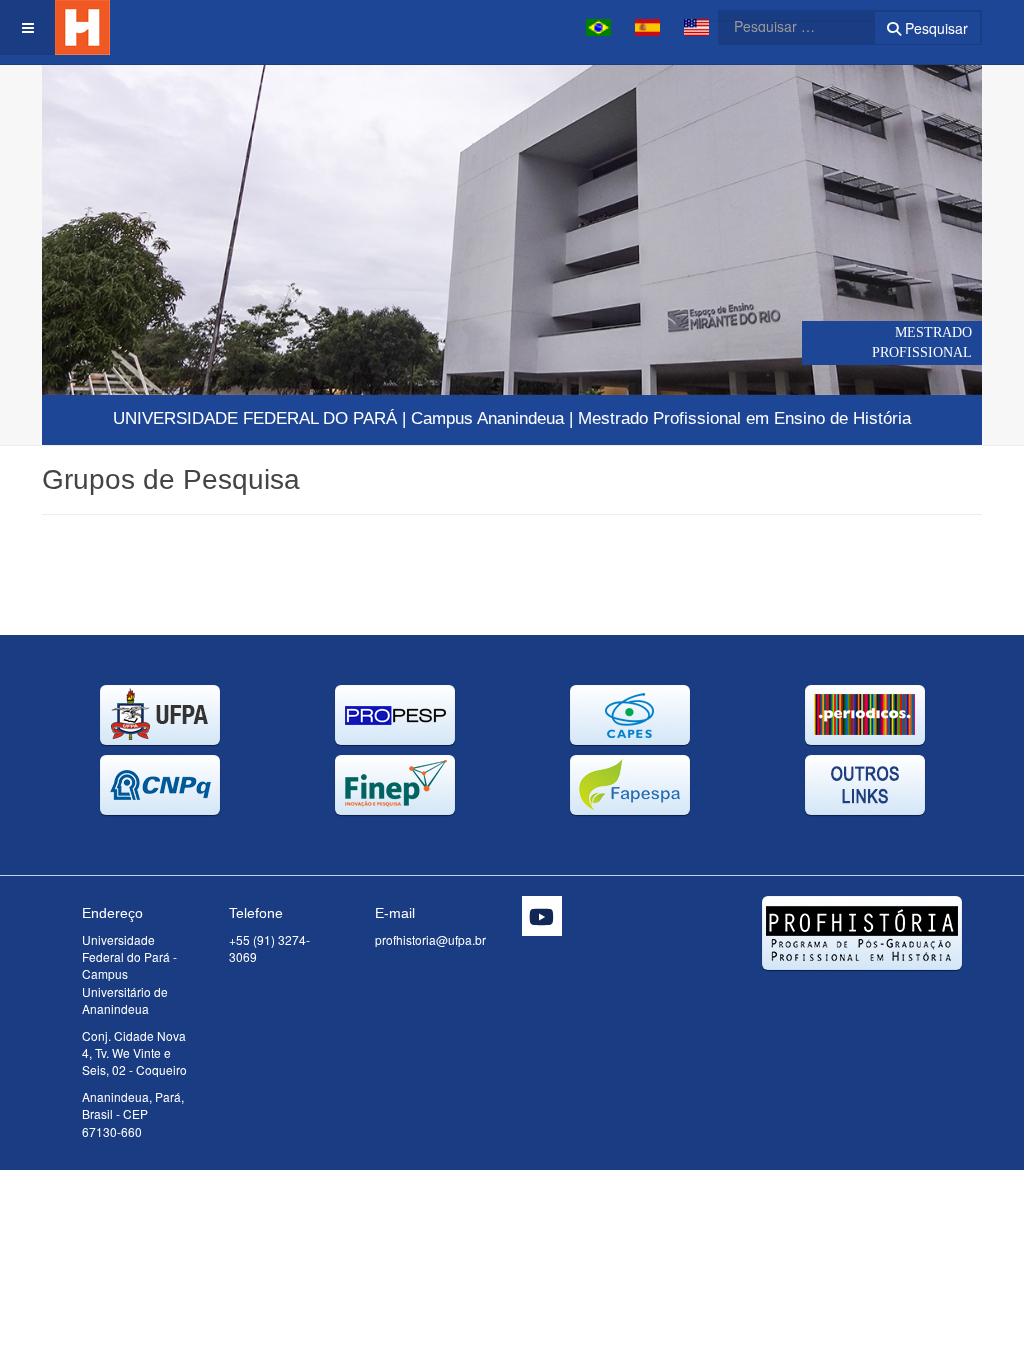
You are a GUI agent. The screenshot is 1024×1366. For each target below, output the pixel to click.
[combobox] (784, 26)
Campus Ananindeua (487, 418)
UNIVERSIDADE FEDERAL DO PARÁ (255, 418)
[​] (542, 916)
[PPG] (117, 27)
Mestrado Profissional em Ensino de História (744, 418)
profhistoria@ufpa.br (430, 939)
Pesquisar (934, 28)
